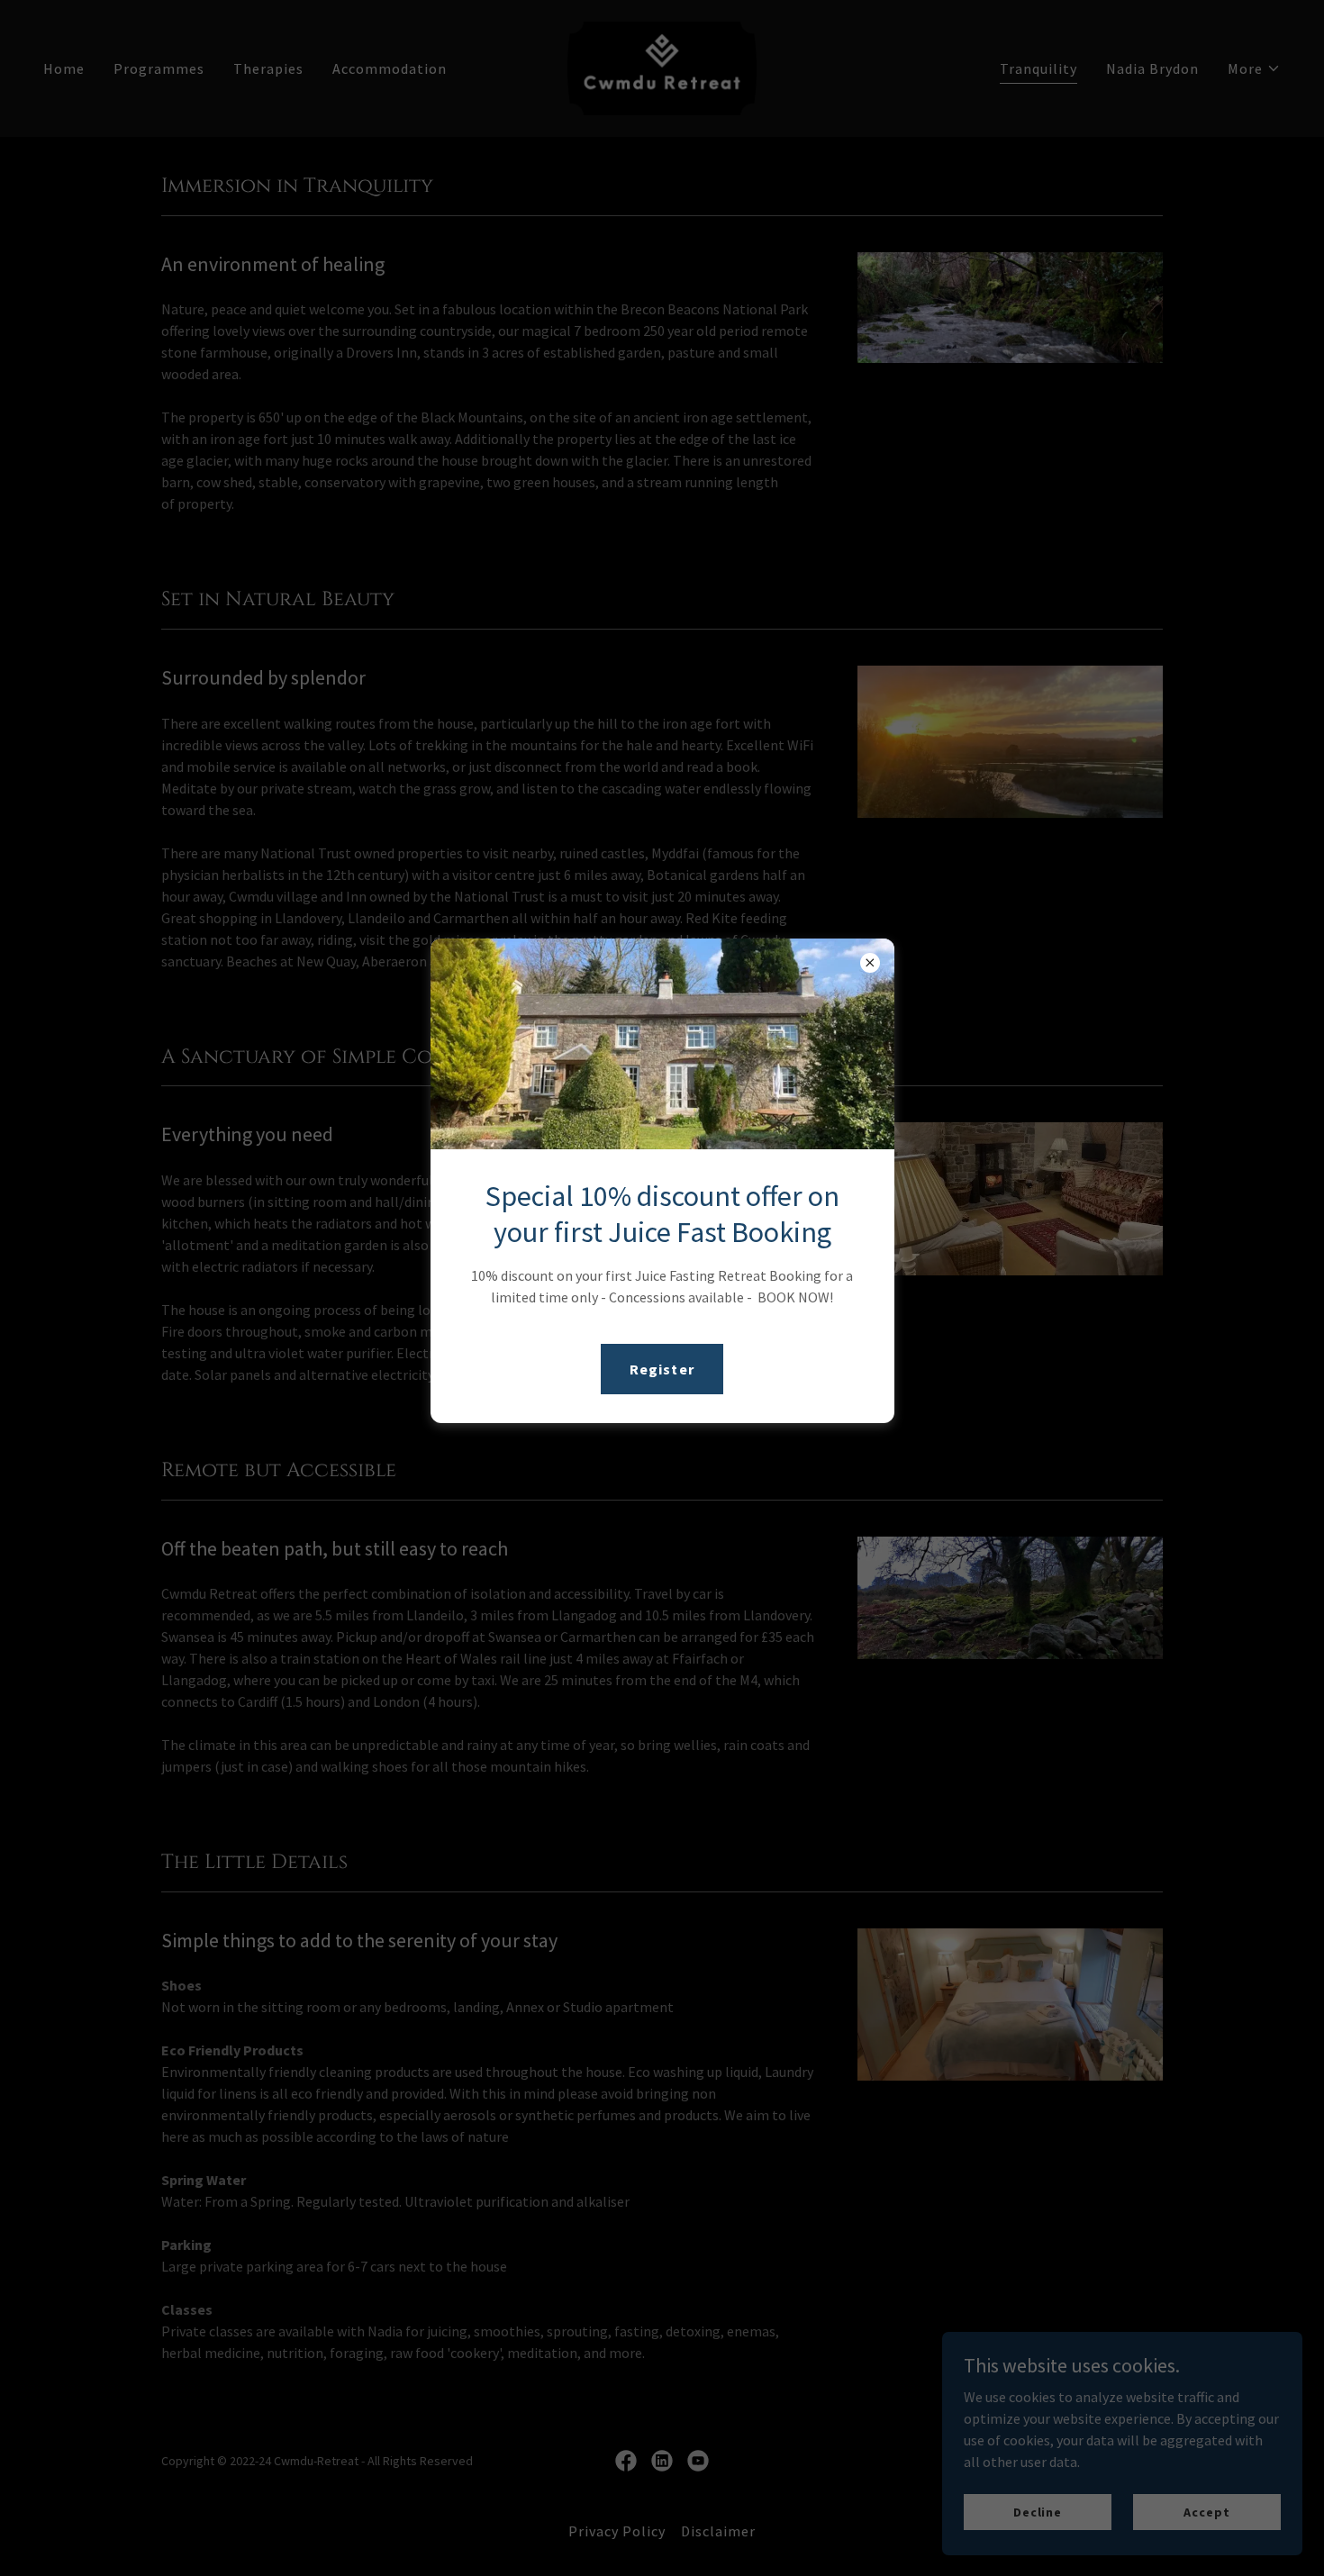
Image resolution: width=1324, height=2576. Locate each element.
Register (662, 1369)
